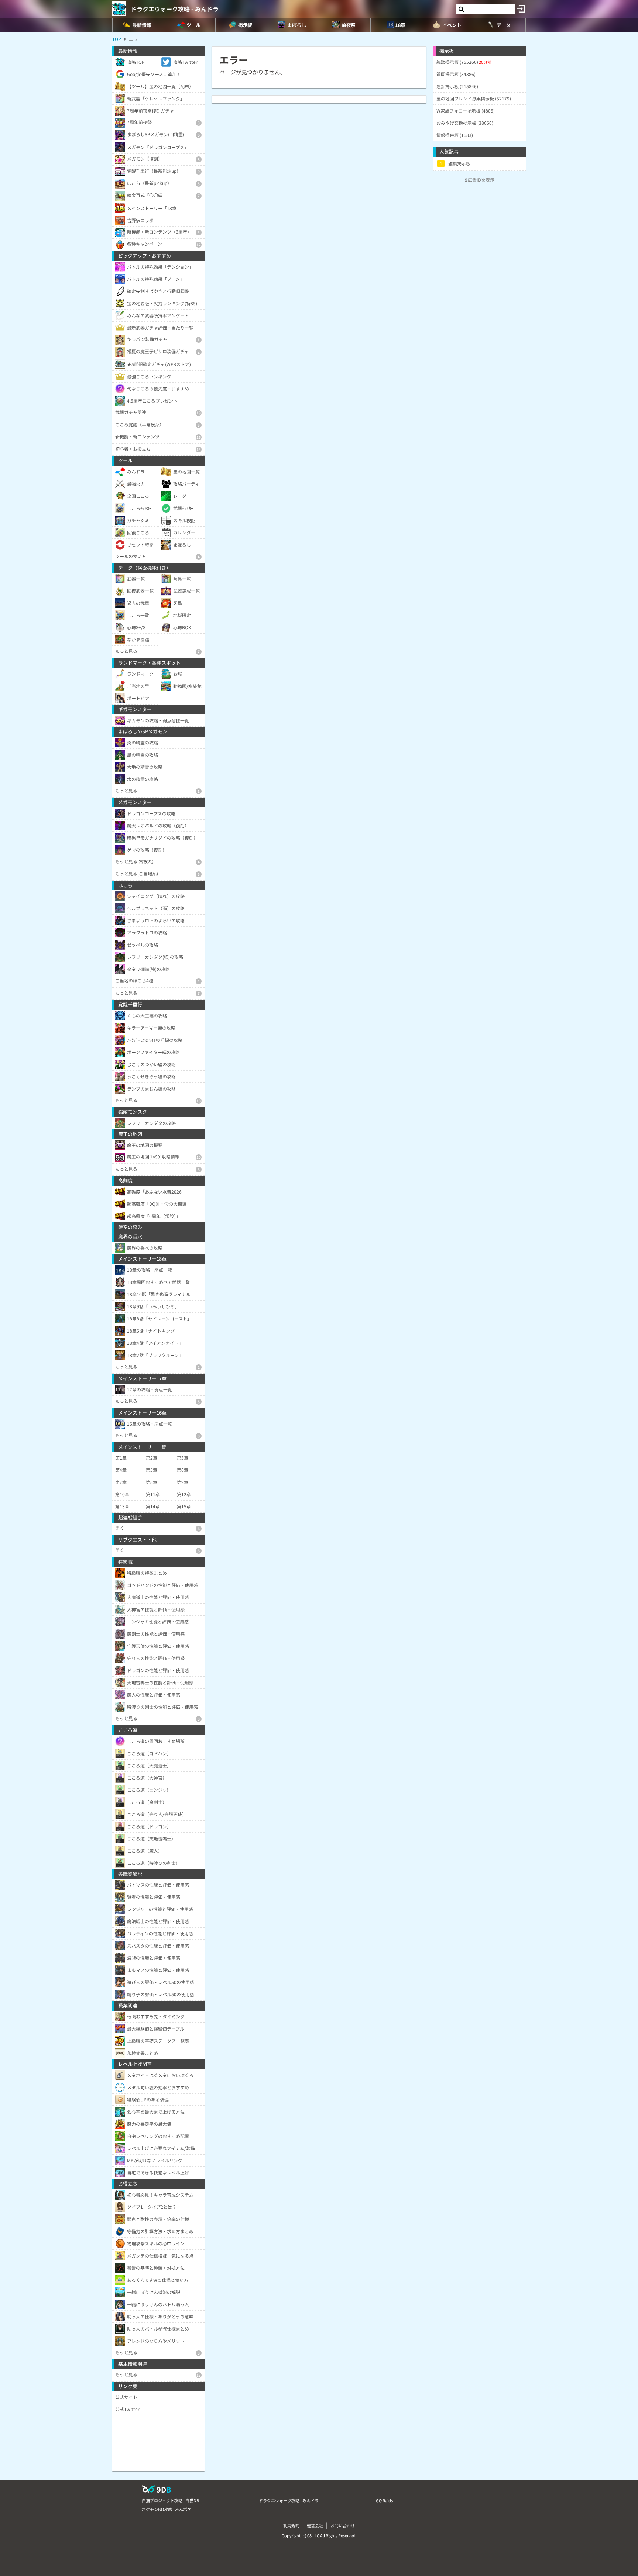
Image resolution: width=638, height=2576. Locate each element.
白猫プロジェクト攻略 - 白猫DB (170, 2500)
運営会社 (315, 2525)
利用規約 (291, 2525)
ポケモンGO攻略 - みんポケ (167, 2509)
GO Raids (384, 2500)
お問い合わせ (343, 2525)
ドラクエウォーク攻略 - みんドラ (175, 9)
